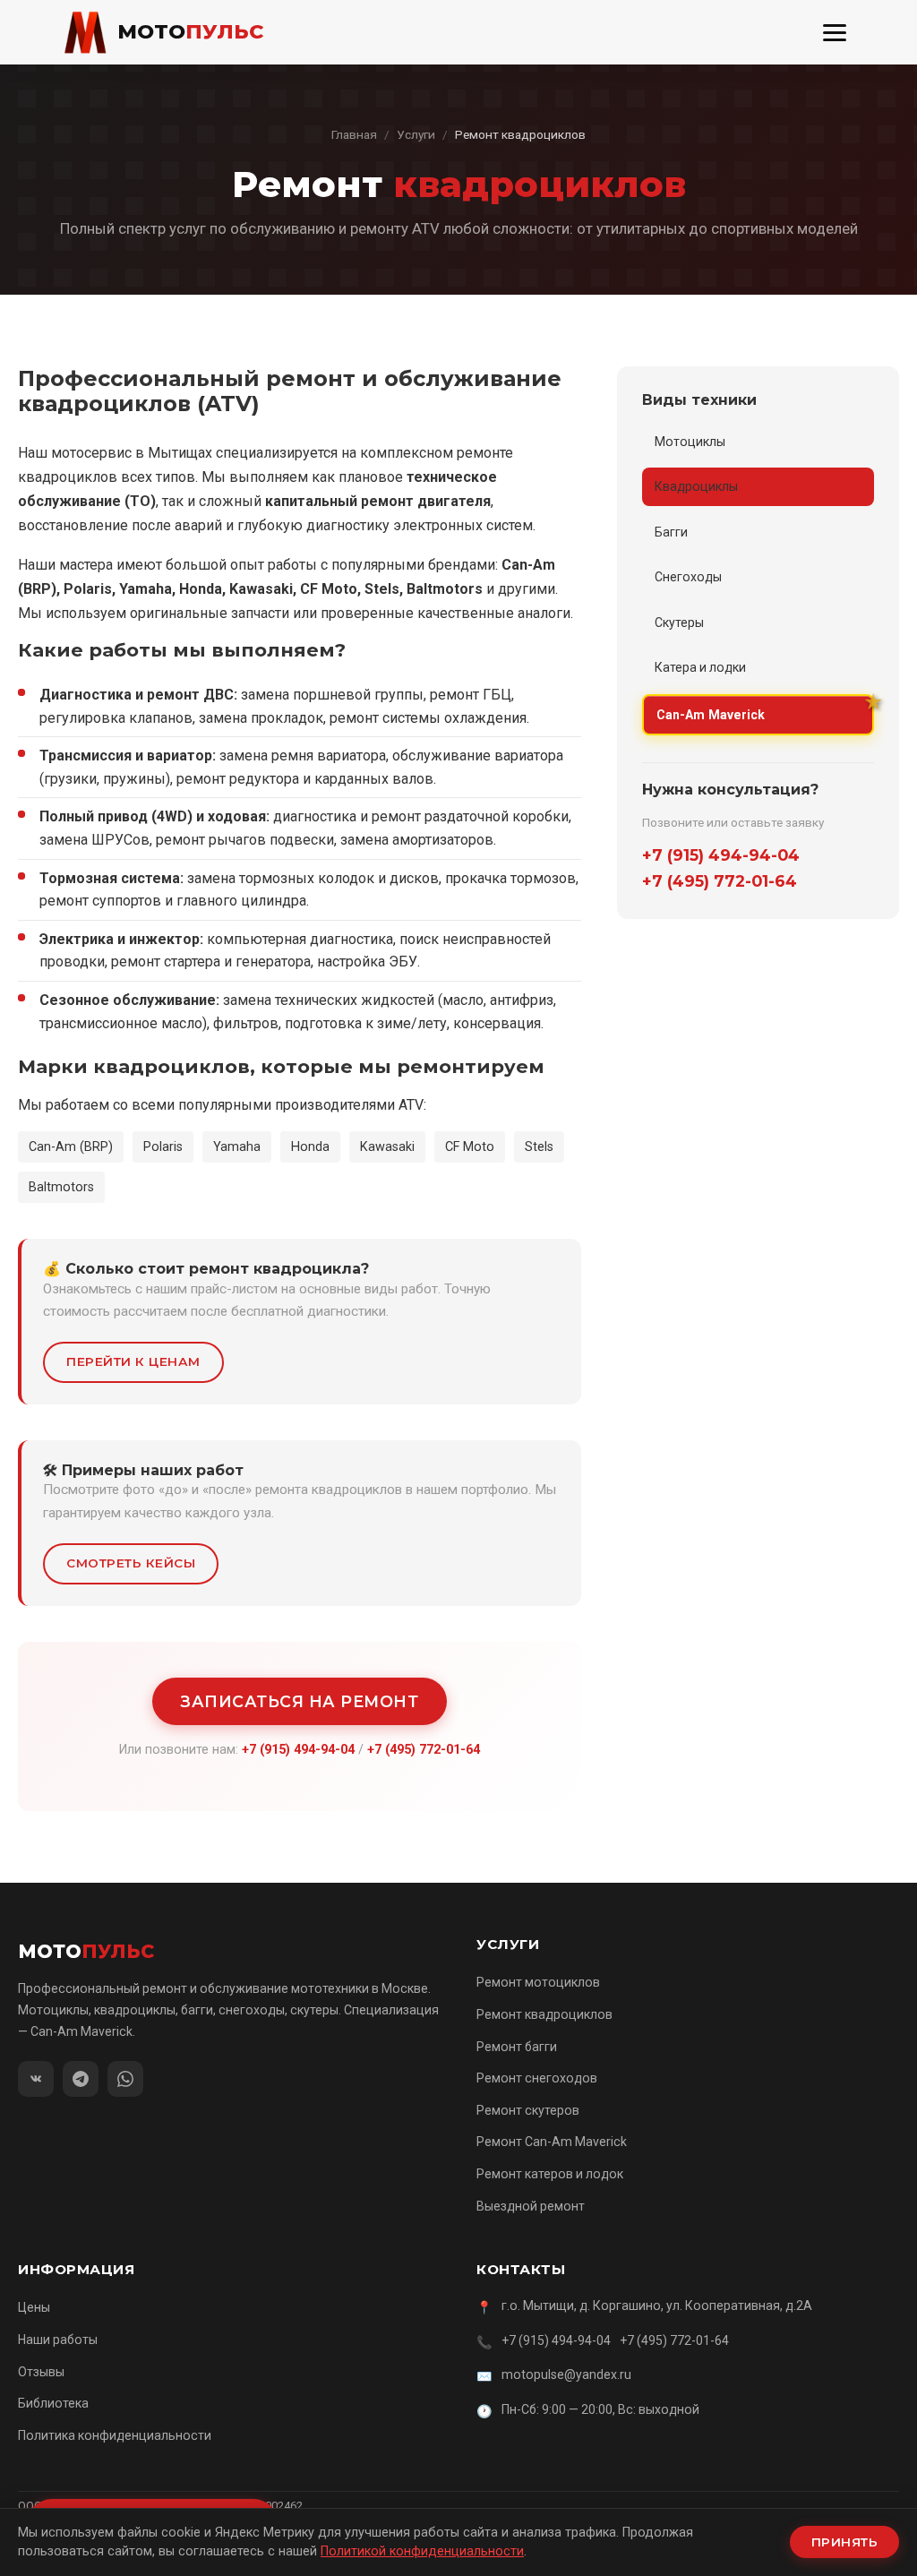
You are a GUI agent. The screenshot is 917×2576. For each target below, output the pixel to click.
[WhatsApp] (125, 2079)
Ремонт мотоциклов (538, 1982)
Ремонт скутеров (528, 2110)
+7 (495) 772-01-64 (424, 1750)
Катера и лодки (700, 667)
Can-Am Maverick (711, 715)
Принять (845, 2542)
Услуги (416, 134)
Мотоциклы (690, 442)
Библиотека (53, 2403)
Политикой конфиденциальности (422, 2551)
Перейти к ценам (133, 1361)
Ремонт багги (517, 2047)
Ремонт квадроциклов (544, 2014)
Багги (671, 532)
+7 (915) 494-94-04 (298, 1750)
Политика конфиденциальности (115, 2435)
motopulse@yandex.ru (566, 2374)
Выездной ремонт (531, 2206)
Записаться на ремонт (300, 1701)
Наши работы (58, 2340)
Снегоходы (688, 577)
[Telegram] (81, 2079)
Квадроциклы (696, 486)
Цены (34, 2307)
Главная (354, 134)
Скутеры (679, 623)
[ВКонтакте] (36, 2079)
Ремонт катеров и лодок (550, 2174)
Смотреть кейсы (131, 1563)
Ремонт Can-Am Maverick (552, 2142)
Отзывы (41, 2372)
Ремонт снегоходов (537, 2078)
